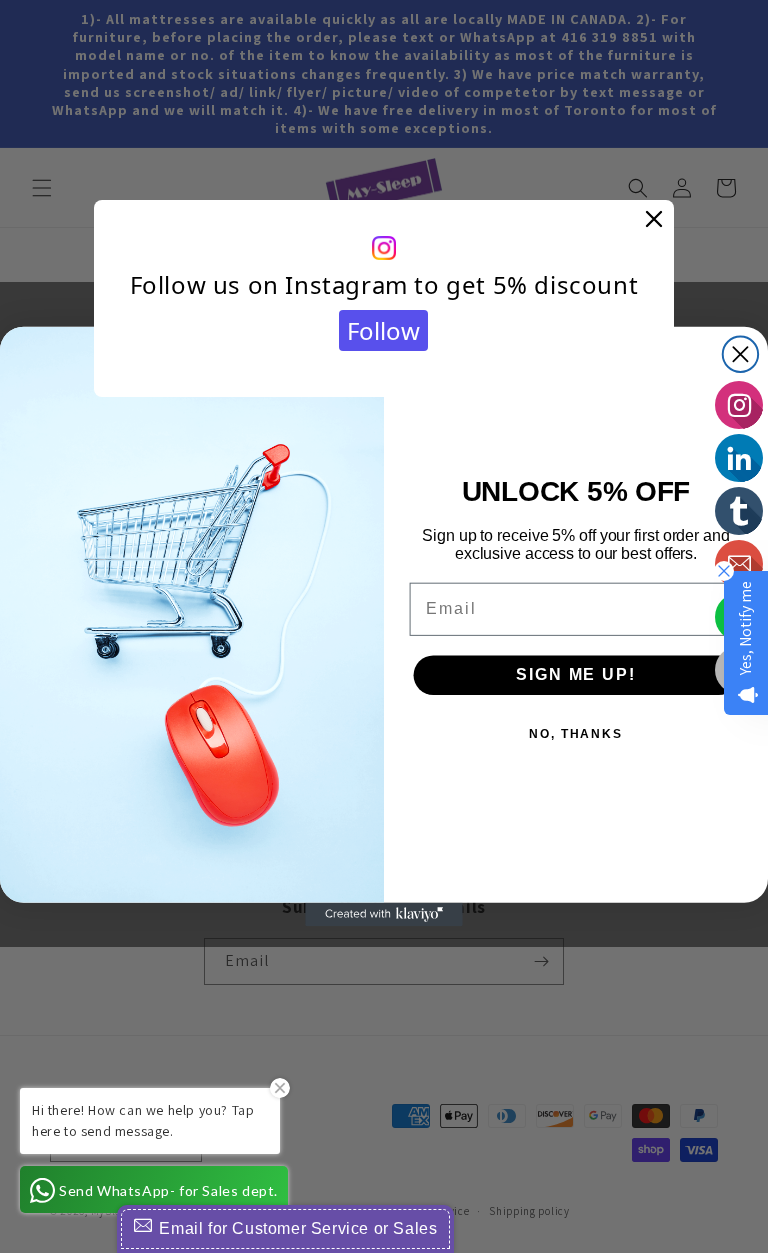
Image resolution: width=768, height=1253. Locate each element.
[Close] (654, 220)
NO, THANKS (576, 734)
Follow (383, 330)
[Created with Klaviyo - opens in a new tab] (384, 915)
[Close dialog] (740, 354)
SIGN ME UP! (575, 674)
